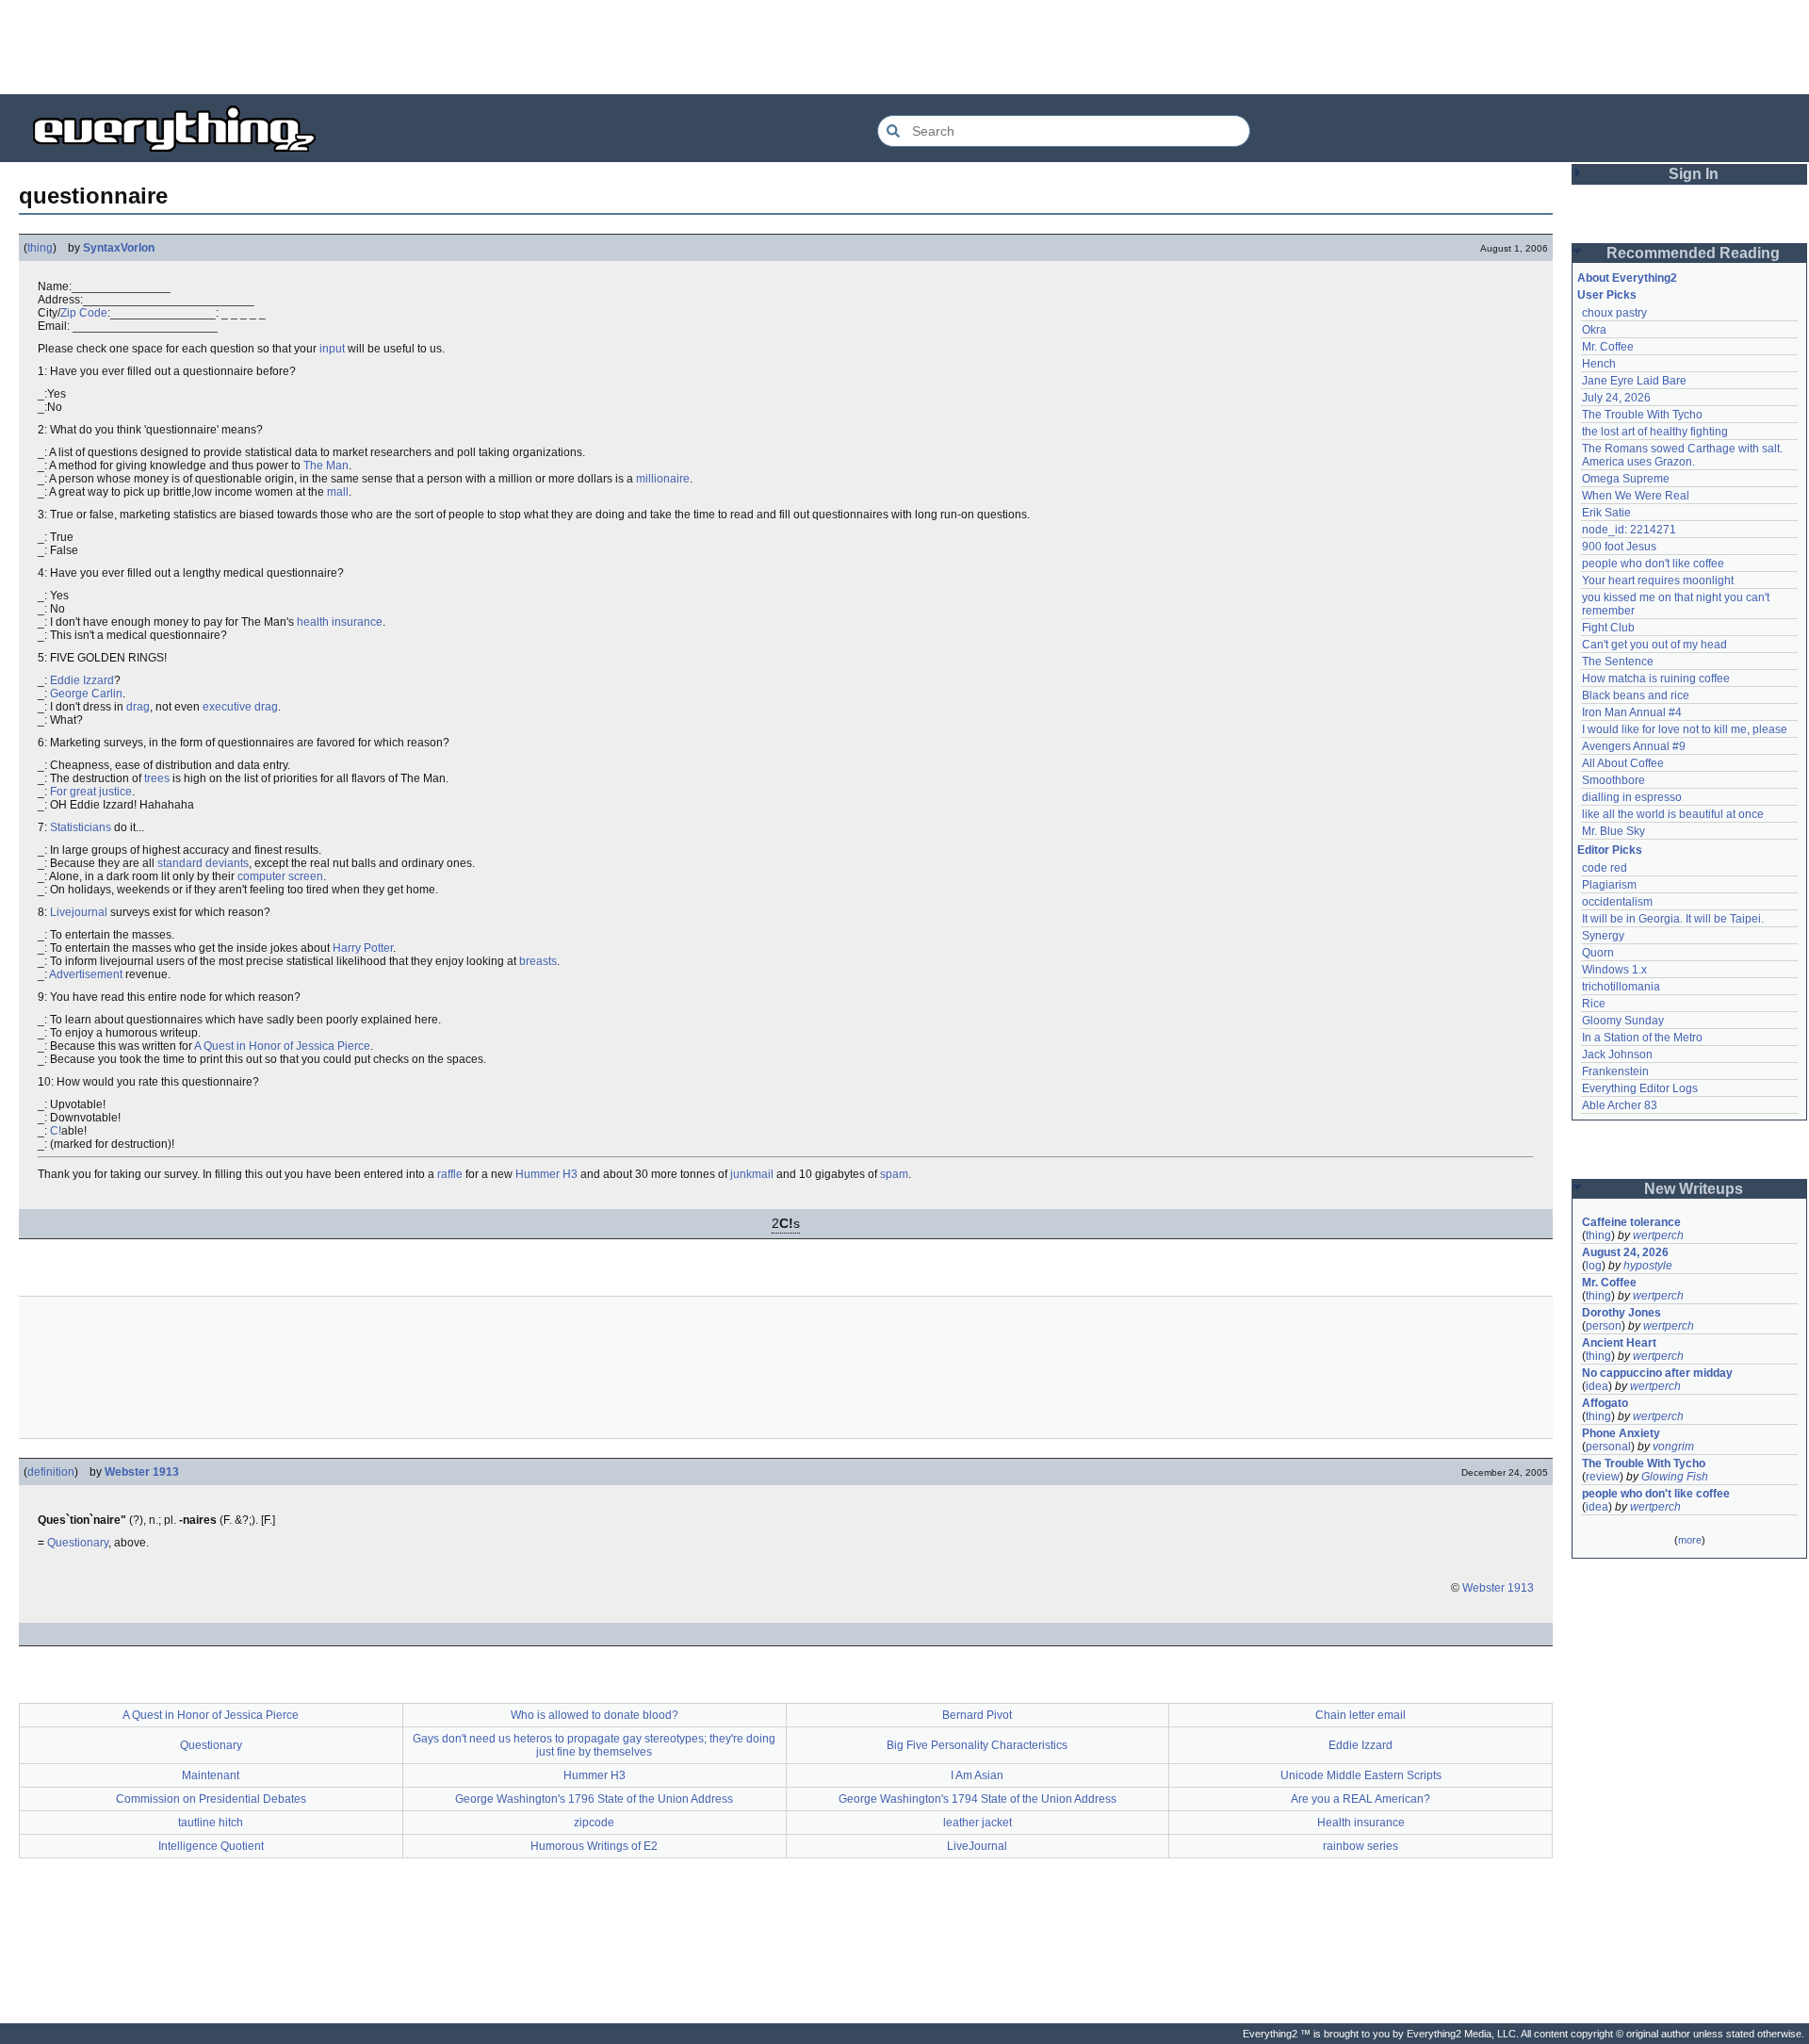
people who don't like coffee (1653, 564)
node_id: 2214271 (1629, 530)
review (1603, 1477)
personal (1608, 1447)
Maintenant (211, 1775)
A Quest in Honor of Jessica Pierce (282, 1046)
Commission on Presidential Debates (211, 1799)
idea (1597, 1386)
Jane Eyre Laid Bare (1634, 381)
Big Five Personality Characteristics (977, 1745)
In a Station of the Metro (1642, 1038)
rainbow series (1361, 1846)
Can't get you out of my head (1654, 645)
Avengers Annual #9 (1634, 746)
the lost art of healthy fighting (1655, 432)
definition (51, 1472)
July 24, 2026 (1616, 398)
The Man (326, 466)
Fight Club (1608, 628)
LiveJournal (977, 1846)
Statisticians (81, 827)
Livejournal (79, 912)
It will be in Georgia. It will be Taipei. (1673, 919)
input (332, 349)
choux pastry (1614, 313)
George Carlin (86, 694)
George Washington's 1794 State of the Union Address (978, 1799)
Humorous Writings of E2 (594, 1846)
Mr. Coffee (1608, 347)
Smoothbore (1613, 780)
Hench (1599, 364)
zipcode (594, 1823)
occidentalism (1617, 902)
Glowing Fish (1675, 1477)
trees (157, 778)
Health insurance (1361, 1823)
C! (56, 1131)
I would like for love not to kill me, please (1685, 729)
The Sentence (1618, 662)
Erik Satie (1606, 513)
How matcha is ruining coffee (1656, 679)
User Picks (1607, 295)
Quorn (1598, 953)
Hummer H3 (546, 1174)
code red (1605, 868)
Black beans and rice (1636, 695)
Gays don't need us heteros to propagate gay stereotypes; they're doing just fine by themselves (594, 1745)
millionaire (663, 479)
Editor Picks (1610, 850)
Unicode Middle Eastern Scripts (1361, 1775)
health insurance (340, 622)
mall (338, 492)
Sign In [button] (1694, 174)
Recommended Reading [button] (1693, 253)
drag (138, 707)
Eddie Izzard (82, 680)
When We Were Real (1636, 496)
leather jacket (978, 1823)
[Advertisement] (904, 47)
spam (894, 1174)
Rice (1594, 1004)
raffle (450, 1174)
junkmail (752, 1174)
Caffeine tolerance (1631, 1222)
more (1690, 1540)
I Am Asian (977, 1775)
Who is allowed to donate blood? (595, 1715)
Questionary (78, 1543)
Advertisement (86, 974)
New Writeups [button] (1694, 1189)
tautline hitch (211, 1823)
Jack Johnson (1617, 1055)
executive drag (240, 707)
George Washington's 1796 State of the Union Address (594, 1799)
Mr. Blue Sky (1613, 831)
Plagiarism (1609, 885)
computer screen (280, 876)
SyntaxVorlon (119, 248)
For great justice (91, 792)
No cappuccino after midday (1657, 1373)
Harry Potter (363, 948)
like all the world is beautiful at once (1673, 814)
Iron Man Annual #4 (1632, 712)
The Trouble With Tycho (1642, 415)
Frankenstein (1615, 1071)
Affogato (1605, 1403)
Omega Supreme (1626, 479)
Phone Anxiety (1621, 1433)
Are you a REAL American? (1361, 1799)
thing (40, 248)
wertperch (1658, 1235)
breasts (538, 961)
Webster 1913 (142, 1472)
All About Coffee (1623, 763)
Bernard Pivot (977, 1715)
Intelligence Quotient (211, 1846)
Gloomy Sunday (1623, 1021)
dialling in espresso (1632, 797)
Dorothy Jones (1622, 1313)
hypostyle (1648, 1266)
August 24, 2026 (1625, 1252)
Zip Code (84, 313)
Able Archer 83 (1620, 1105)
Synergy (1603, 936)
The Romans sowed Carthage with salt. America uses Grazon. (1683, 455)
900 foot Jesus (1619, 547)
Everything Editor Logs (1640, 1088)
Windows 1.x (1614, 970)
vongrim (1673, 1447)
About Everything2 (1627, 278)
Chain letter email (1361, 1715)
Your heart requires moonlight (1658, 580)
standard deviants (203, 863)
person (1604, 1326)
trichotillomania (1621, 987)
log (1594, 1266)
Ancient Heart (1619, 1343)
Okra (1594, 330)
